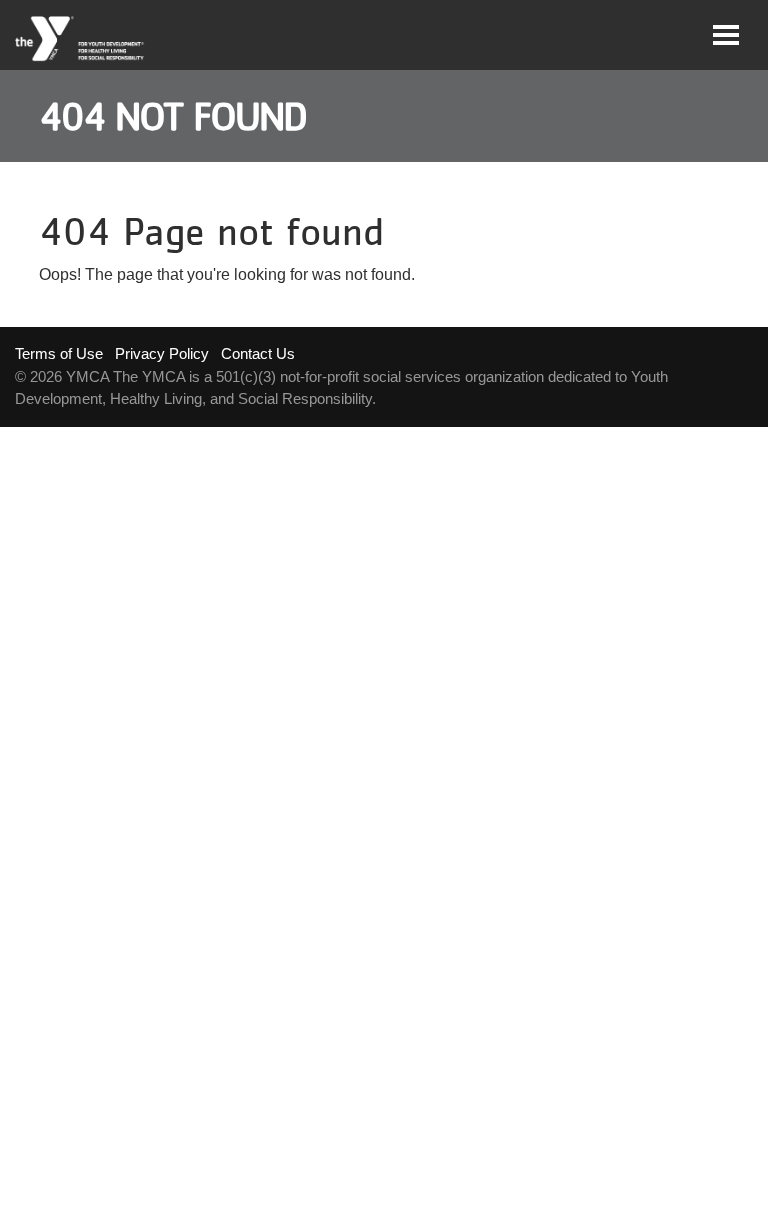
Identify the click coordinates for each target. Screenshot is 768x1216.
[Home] (80, 39)
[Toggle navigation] (726, 35)
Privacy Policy (162, 353)
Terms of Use (59, 353)
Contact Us (258, 353)
